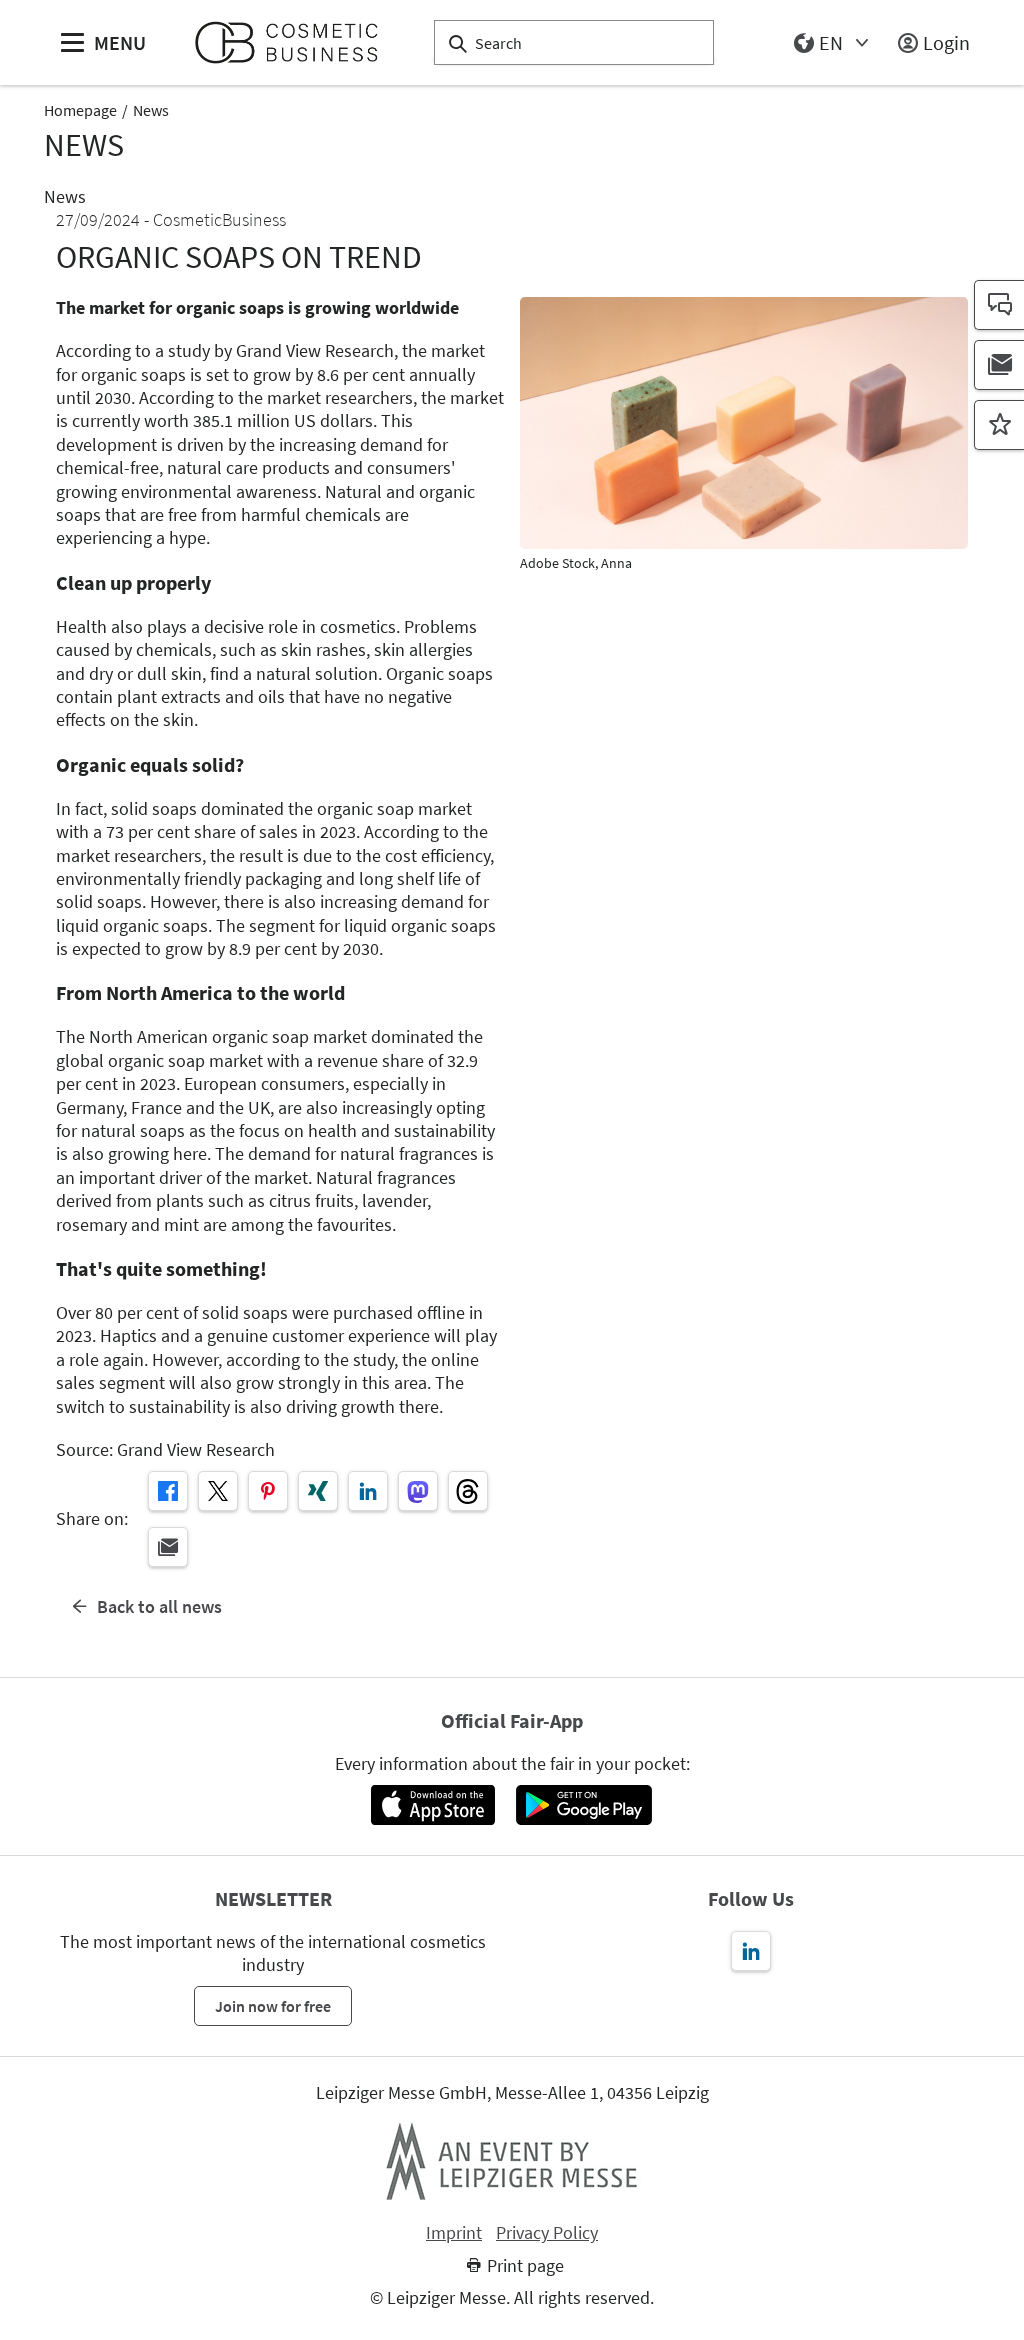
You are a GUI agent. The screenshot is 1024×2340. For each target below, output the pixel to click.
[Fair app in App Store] (432, 1805)
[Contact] (999, 305)
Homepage (80, 110)
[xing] (318, 1491)
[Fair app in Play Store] (584, 1805)
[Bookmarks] (999, 425)
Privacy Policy (547, 2233)
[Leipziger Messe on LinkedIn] (751, 1951)
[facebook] (168, 1491)
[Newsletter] (999, 365)
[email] (168, 1547)
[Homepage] (294, 42)
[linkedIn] (368, 1491)
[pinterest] (268, 1491)
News (151, 110)
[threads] (468, 1491)
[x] (218, 1491)
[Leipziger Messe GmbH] (512, 2161)
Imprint (454, 2233)
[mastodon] (418, 1491)
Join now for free (273, 2006)
